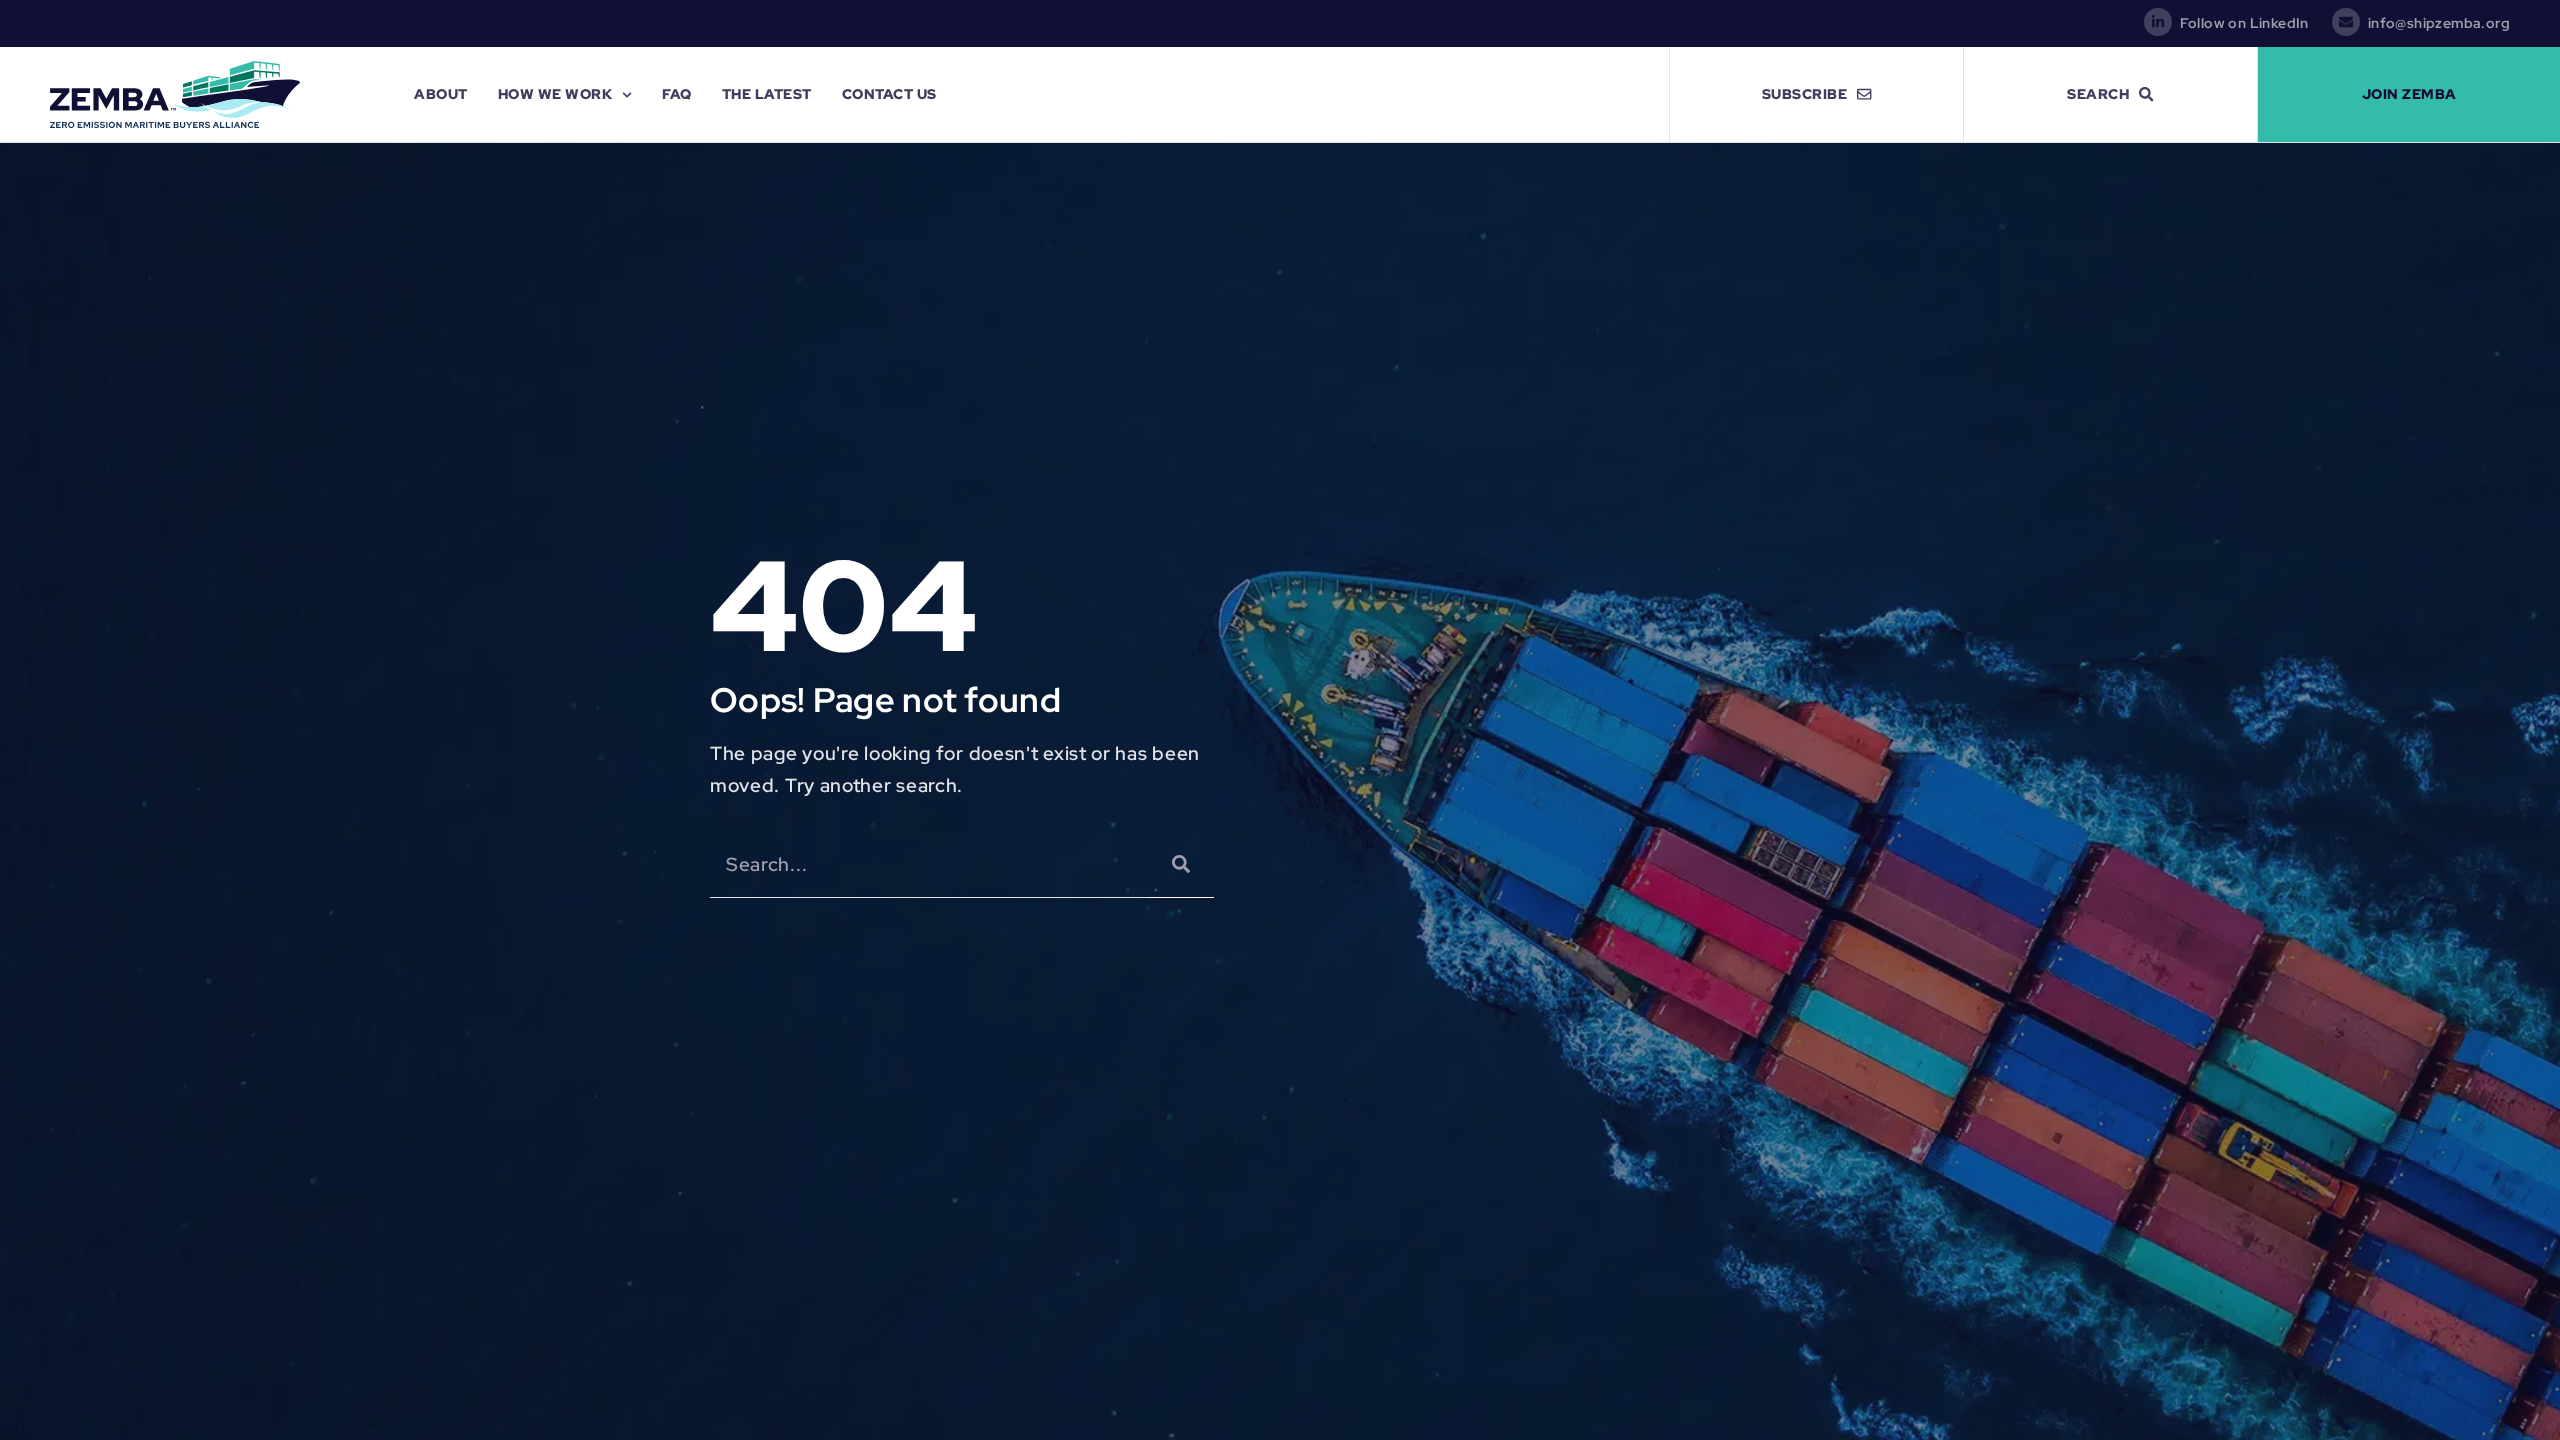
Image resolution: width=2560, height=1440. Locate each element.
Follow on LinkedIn (2244, 23)
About (441, 93)
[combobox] (929, 864)
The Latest (767, 93)
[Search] (1181, 864)
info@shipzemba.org (2439, 23)
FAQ (677, 93)
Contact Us (889, 93)
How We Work (555, 93)
